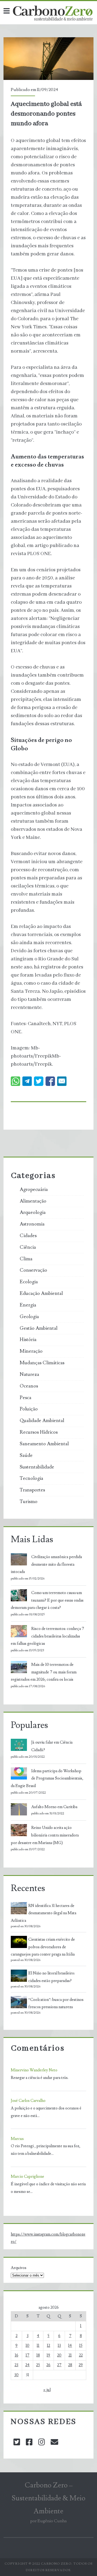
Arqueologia (33, 1213)
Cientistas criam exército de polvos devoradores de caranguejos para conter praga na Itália (43, 1947)
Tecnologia (31, 1478)
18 (38, 2355)
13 (59, 2346)
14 (70, 2346)
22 (81, 2355)
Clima (26, 1259)
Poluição (29, 1409)
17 (27, 2355)
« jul (47, 2390)
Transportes (32, 1490)
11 (38, 2346)
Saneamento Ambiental (44, 1444)
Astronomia (32, 1224)
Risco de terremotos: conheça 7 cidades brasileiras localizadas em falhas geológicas (47, 1636)
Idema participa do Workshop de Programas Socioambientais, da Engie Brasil (47, 1779)
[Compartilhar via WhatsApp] (15, 1081)
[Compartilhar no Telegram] (27, 1081)
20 (59, 2355)
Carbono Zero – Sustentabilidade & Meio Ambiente (48, 2498)
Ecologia (29, 1282)
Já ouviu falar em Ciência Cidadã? (52, 1746)
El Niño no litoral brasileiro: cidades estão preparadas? (52, 1977)
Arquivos (19, 2268)
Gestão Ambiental (39, 1328)
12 (48, 2346)
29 (81, 2365)
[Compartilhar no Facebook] (50, 1081)
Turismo (29, 1502)
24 (27, 2365)
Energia (28, 1305)
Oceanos (29, 1386)
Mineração (31, 1351)
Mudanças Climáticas (42, 1363)
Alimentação (33, 1201)
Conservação (33, 1270)
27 (59, 2365)
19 (48, 2355)
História (28, 1340)
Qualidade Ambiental (42, 1421)
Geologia (29, 1317)
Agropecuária (34, 1190)
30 (16, 2375)
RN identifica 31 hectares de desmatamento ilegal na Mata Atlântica (44, 1913)
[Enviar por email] (62, 1081)
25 (38, 2365)
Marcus (17, 2139)
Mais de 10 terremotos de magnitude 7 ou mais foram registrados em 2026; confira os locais (44, 1672)
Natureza (29, 1375)
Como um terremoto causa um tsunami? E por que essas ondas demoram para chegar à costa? (47, 1600)
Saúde (26, 1456)
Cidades (28, 1236)
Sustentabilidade (37, 1467)
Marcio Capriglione (27, 2177)
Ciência (28, 1247)
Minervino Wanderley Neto (34, 2070)
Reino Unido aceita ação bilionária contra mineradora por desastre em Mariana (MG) (45, 1835)
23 (16, 2365)
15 (81, 2346)
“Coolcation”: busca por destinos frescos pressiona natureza (56, 2003)
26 (48, 2365)
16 (17, 2355)
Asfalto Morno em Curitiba (54, 1807)
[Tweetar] (39, 1081)
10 (27, 2346)
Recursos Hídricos (39, 1432)
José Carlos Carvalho (28, 2101)
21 (70, 2355)
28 (70, 2365)
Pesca (25, 1398)
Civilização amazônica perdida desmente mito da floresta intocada (46, 1564)
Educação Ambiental (41, 1294)
